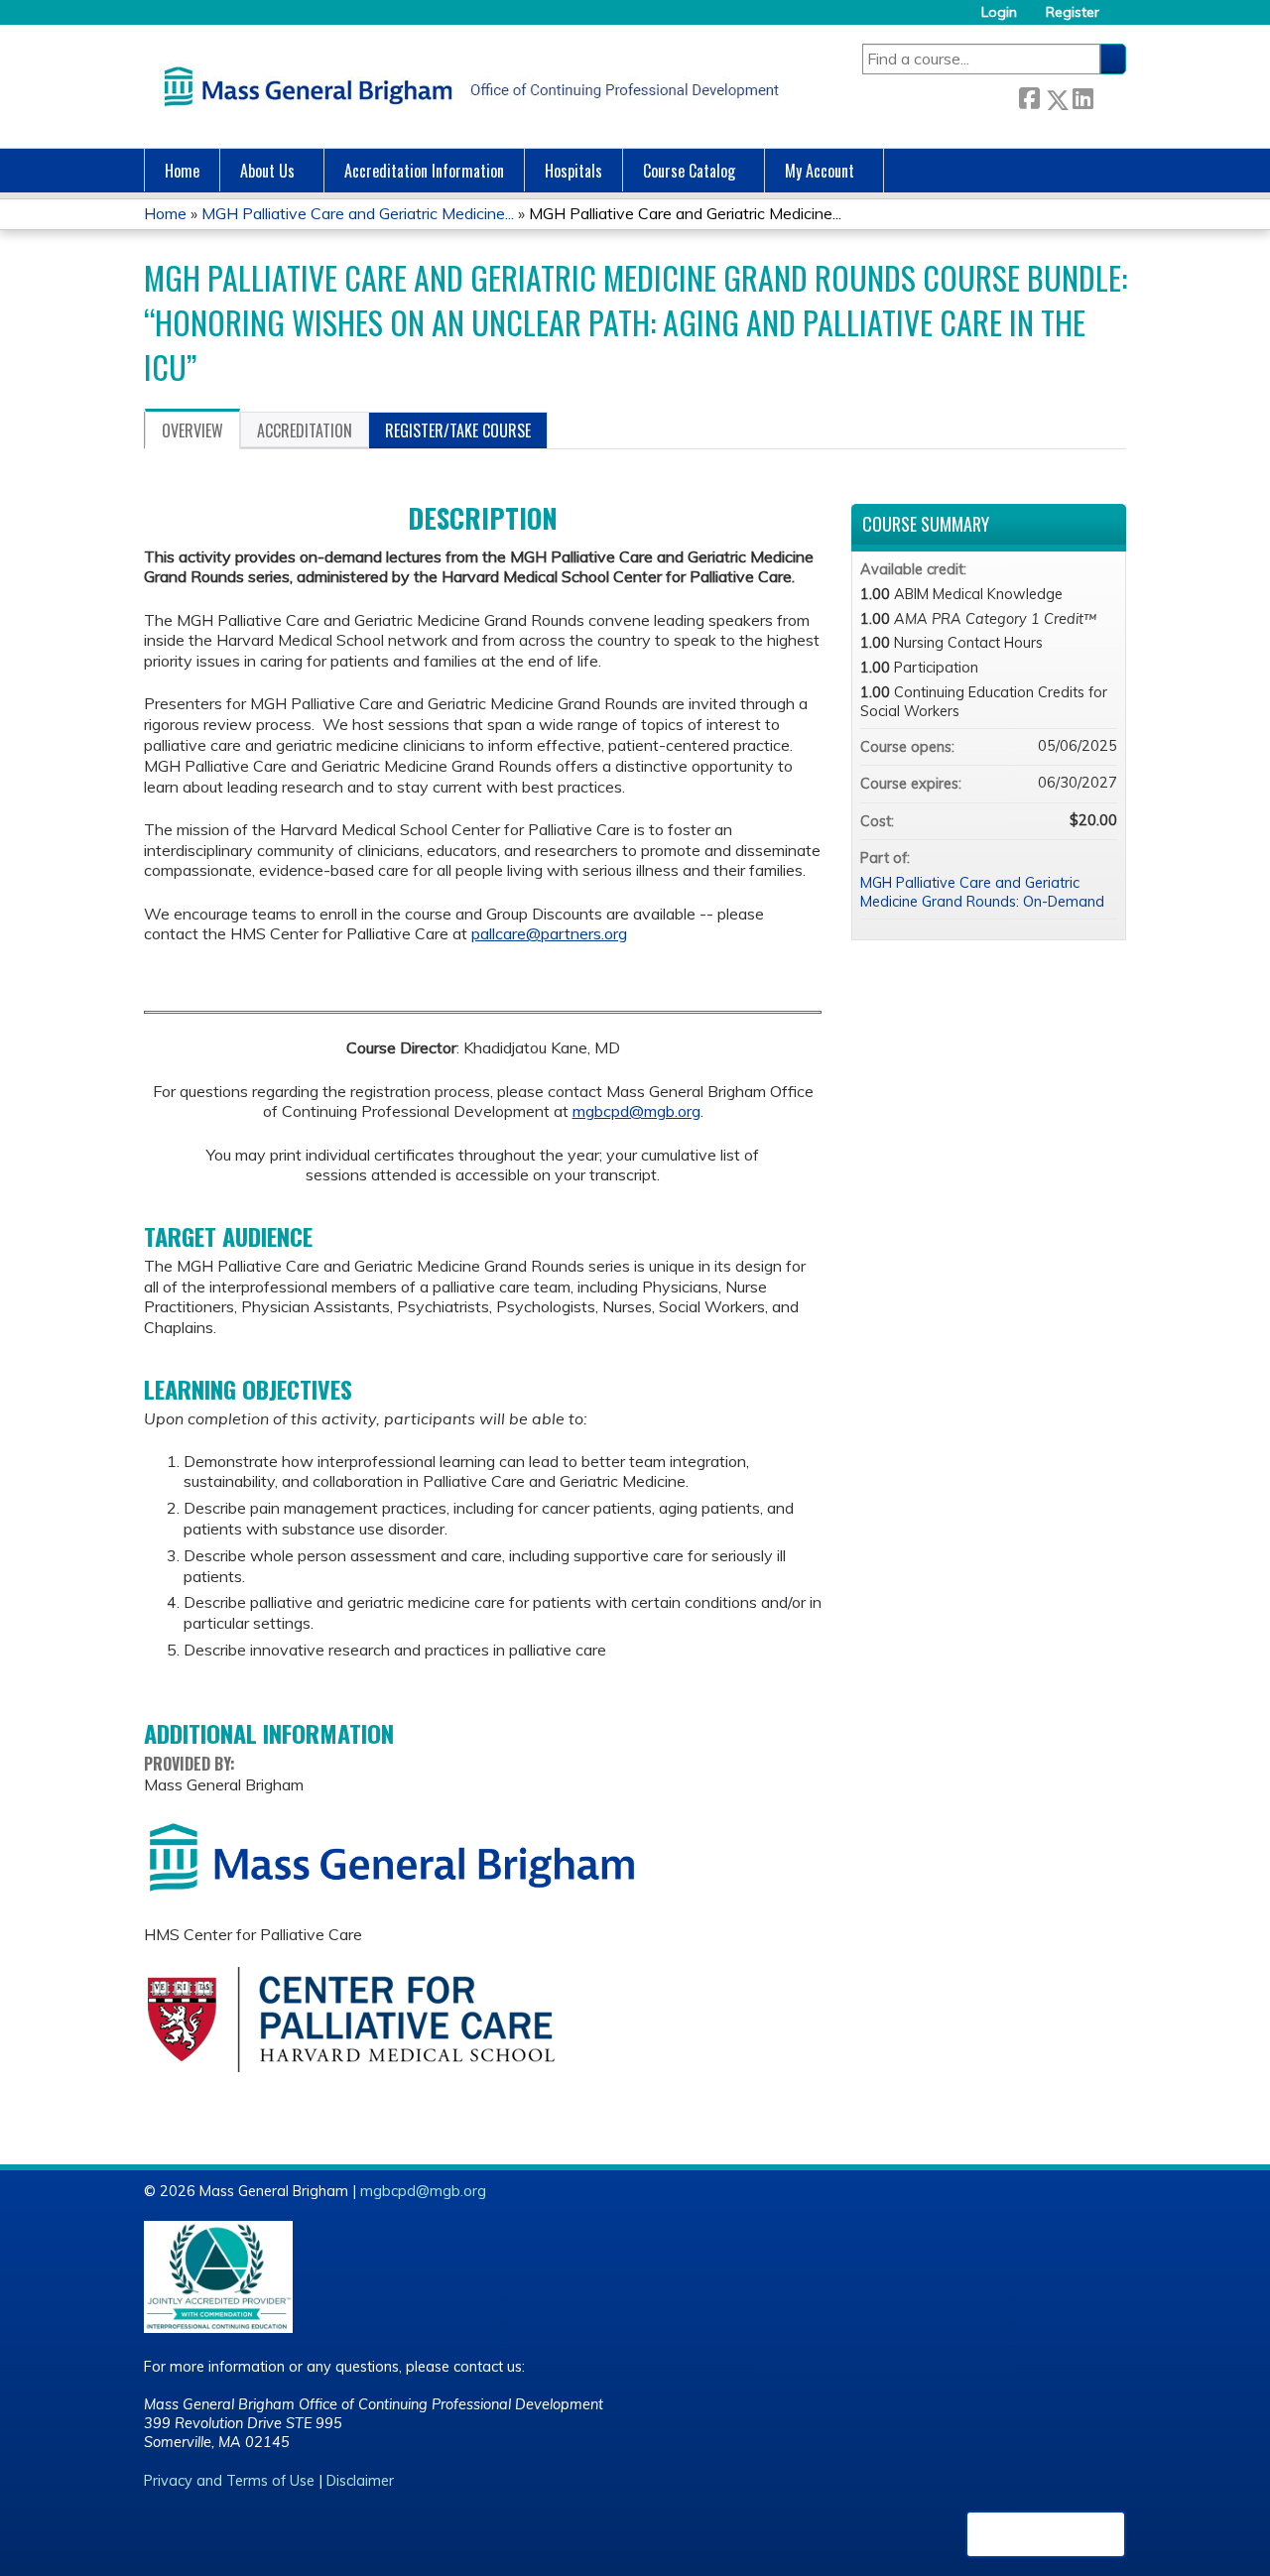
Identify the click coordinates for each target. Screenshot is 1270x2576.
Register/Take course (458, 430)
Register (1073, 12)
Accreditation (305, 430)
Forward (1109, 96)
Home (182, 171)
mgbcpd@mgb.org (636, 1111)
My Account (820, 171)
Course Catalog (689, 171)
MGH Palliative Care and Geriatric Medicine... (358, 213)
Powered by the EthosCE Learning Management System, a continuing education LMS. (1046, 2534)
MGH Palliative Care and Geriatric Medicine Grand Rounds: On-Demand (982, 892)
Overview (192, 430)
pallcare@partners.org (549, 933)
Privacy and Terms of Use (229, 2481)
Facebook (1029, 96)
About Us (267, 171)
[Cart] (1120, 19)
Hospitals (573, 171)
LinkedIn (1082, 96)
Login (999, 12)
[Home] (466, 86)
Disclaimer (360, 2481)
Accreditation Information (424, 171)
